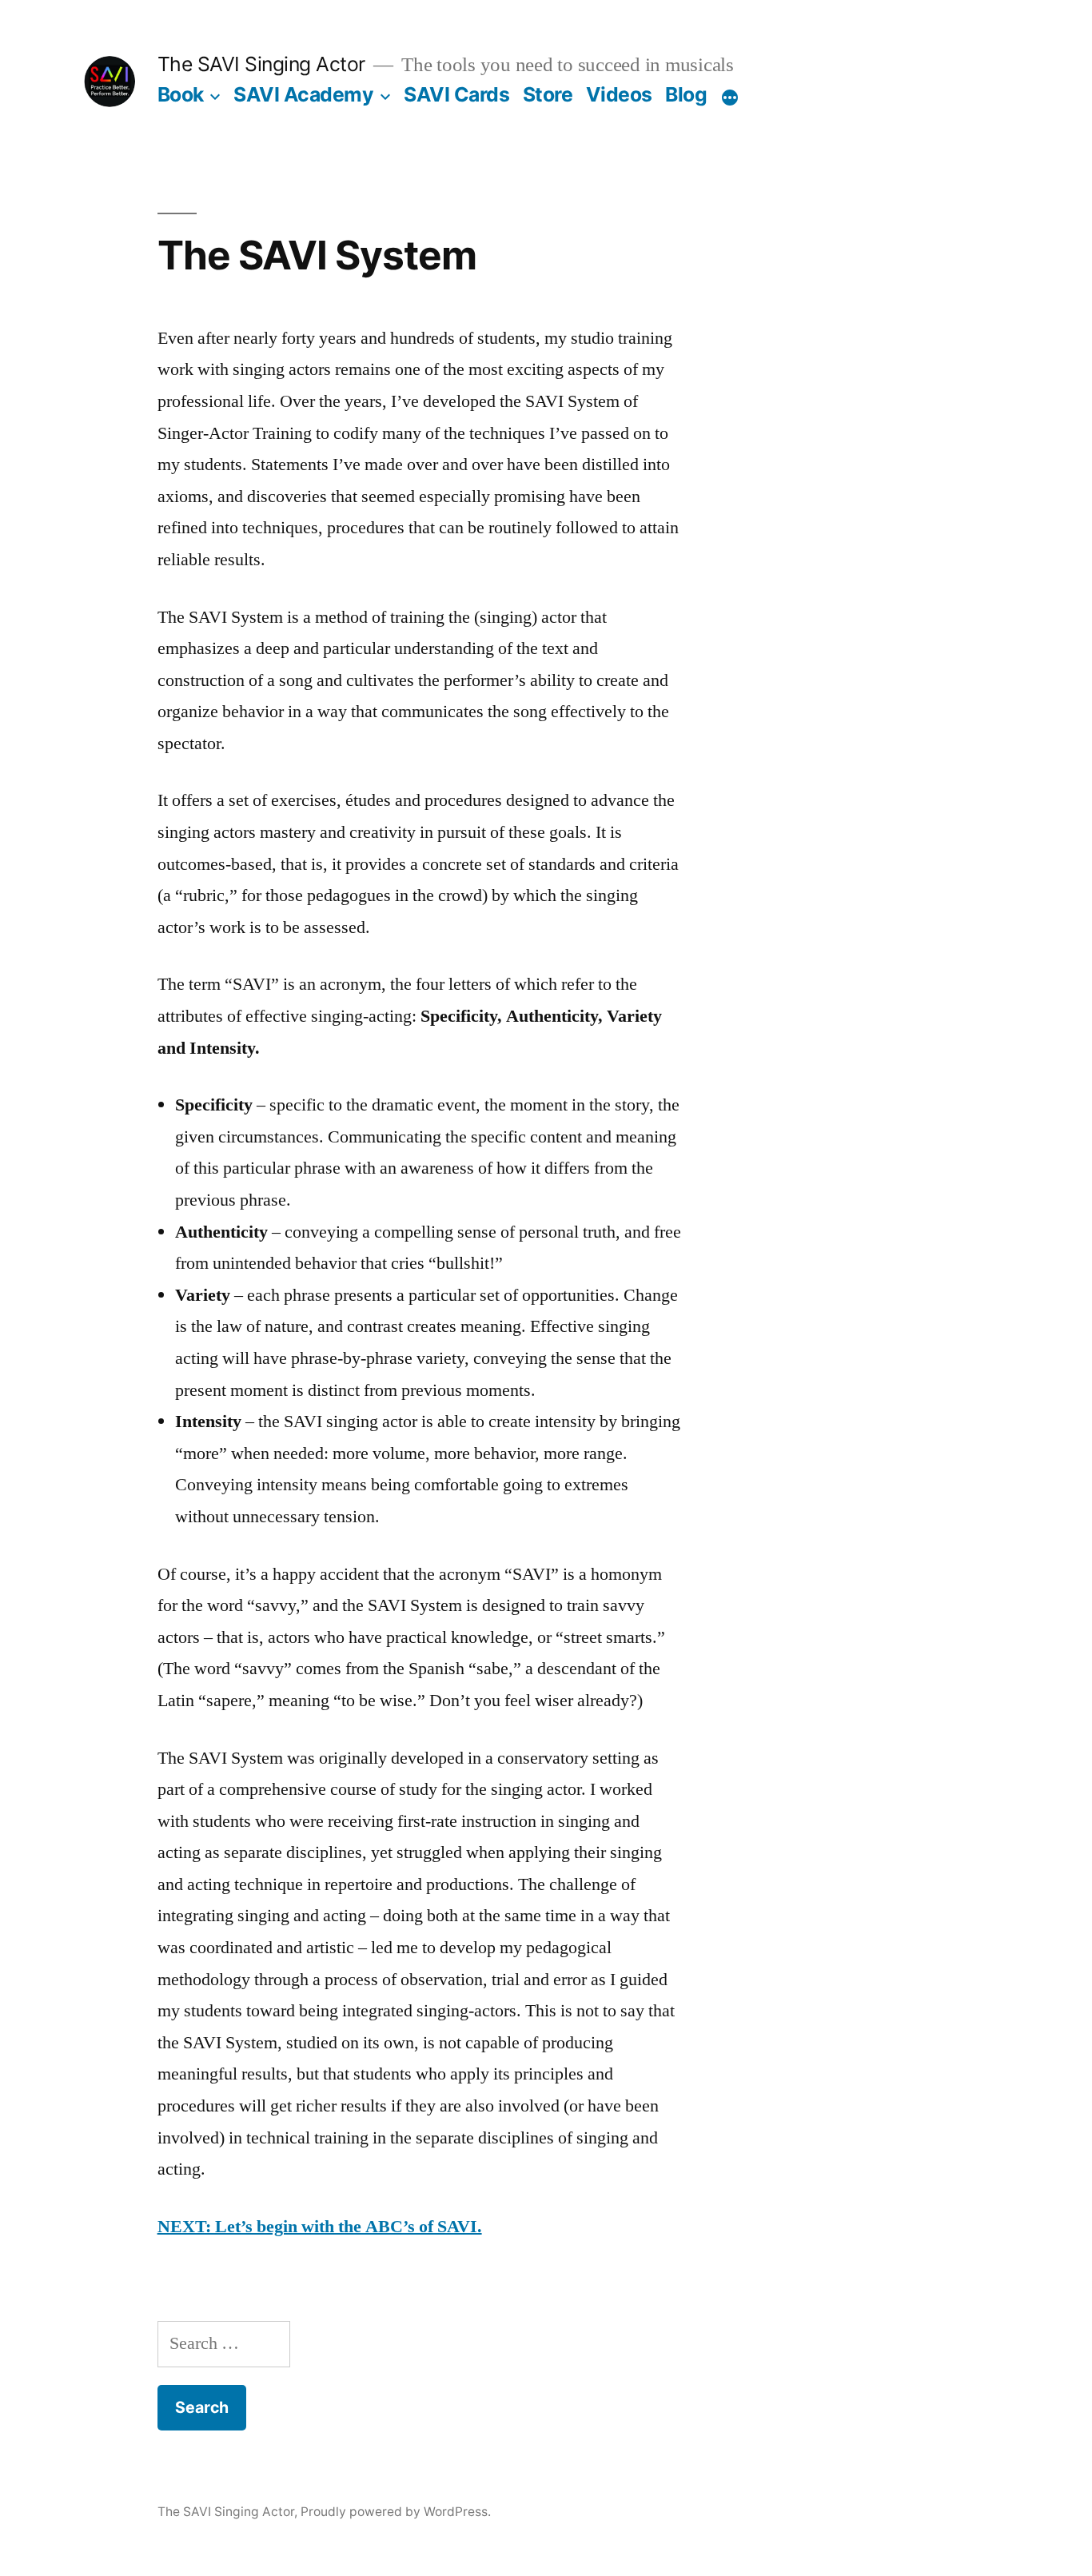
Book (181, 94)
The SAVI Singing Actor (261, 64)
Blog (686, 94)
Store (548, 94)
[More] (730, 98)
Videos (619, 94)
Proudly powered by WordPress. (396, 2512)
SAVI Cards (456, 94)
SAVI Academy (303, 94)
